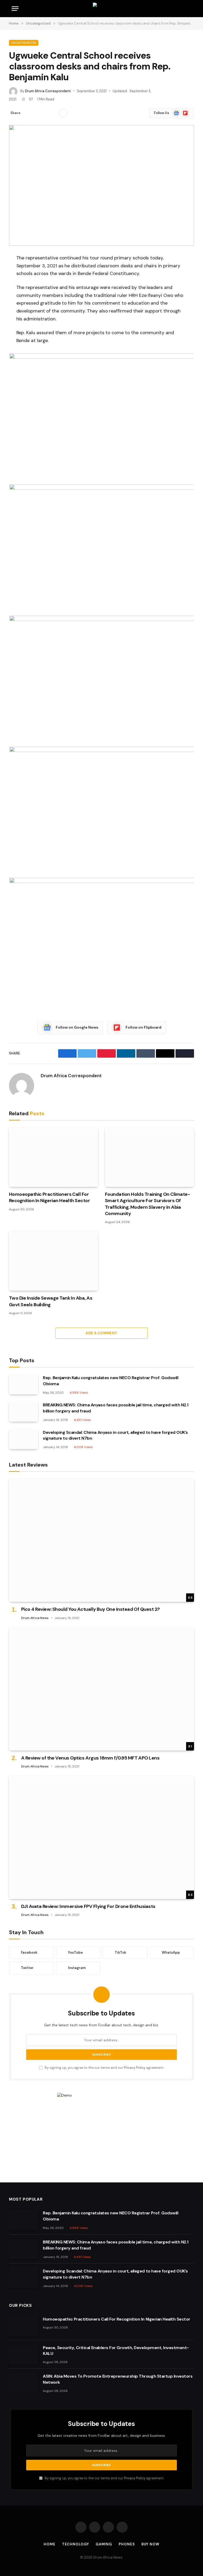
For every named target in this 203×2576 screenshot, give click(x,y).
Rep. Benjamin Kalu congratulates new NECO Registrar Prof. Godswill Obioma (110, 1381)
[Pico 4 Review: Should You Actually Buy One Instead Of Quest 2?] (101, 1540)
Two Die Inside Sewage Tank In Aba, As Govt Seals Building (51, 1301)
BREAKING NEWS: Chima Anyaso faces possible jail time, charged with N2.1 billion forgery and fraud (116, 1408)
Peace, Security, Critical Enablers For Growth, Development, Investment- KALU (116, 2351)
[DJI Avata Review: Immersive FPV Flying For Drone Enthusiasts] (101, 1837)
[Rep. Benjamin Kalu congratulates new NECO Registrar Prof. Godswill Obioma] (24, 1384)
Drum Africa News (35, 1618)
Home (50, 2544)
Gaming (104, 2544)
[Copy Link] (53, 113)
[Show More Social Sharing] (63, 113)
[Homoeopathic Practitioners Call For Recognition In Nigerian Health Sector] (54, 1157)
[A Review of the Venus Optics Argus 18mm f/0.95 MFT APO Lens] (101, 1689)
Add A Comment (101, 1333)
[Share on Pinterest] (44, 113)
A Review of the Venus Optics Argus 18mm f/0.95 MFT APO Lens (90, 1758)
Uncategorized (24, 43)
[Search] (191, 9)
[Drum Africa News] (102, 9)
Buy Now (150, 2544)
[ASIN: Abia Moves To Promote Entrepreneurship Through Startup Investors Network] (24, 2383)
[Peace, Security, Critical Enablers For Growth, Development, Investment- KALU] (24, 2354)
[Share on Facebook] (27, 113)
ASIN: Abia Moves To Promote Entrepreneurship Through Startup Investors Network (118, 2379)
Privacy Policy (135, 2068)
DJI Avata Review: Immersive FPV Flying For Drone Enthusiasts (88, 1906)
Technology (76, 2544)
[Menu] (15, 9)
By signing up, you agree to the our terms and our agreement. (104, 2068)
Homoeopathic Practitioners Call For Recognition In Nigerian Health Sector (49, 1197)
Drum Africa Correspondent (48, 91)
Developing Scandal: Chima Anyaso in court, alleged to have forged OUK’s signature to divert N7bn (115, 1435)
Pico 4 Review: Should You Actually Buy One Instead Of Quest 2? (91, 1609)
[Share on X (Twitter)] (36, 113)
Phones (127, 2544)
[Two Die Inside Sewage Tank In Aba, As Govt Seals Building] (54, 1261)
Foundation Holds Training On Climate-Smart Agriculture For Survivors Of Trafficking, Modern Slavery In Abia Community (147, 1204)
